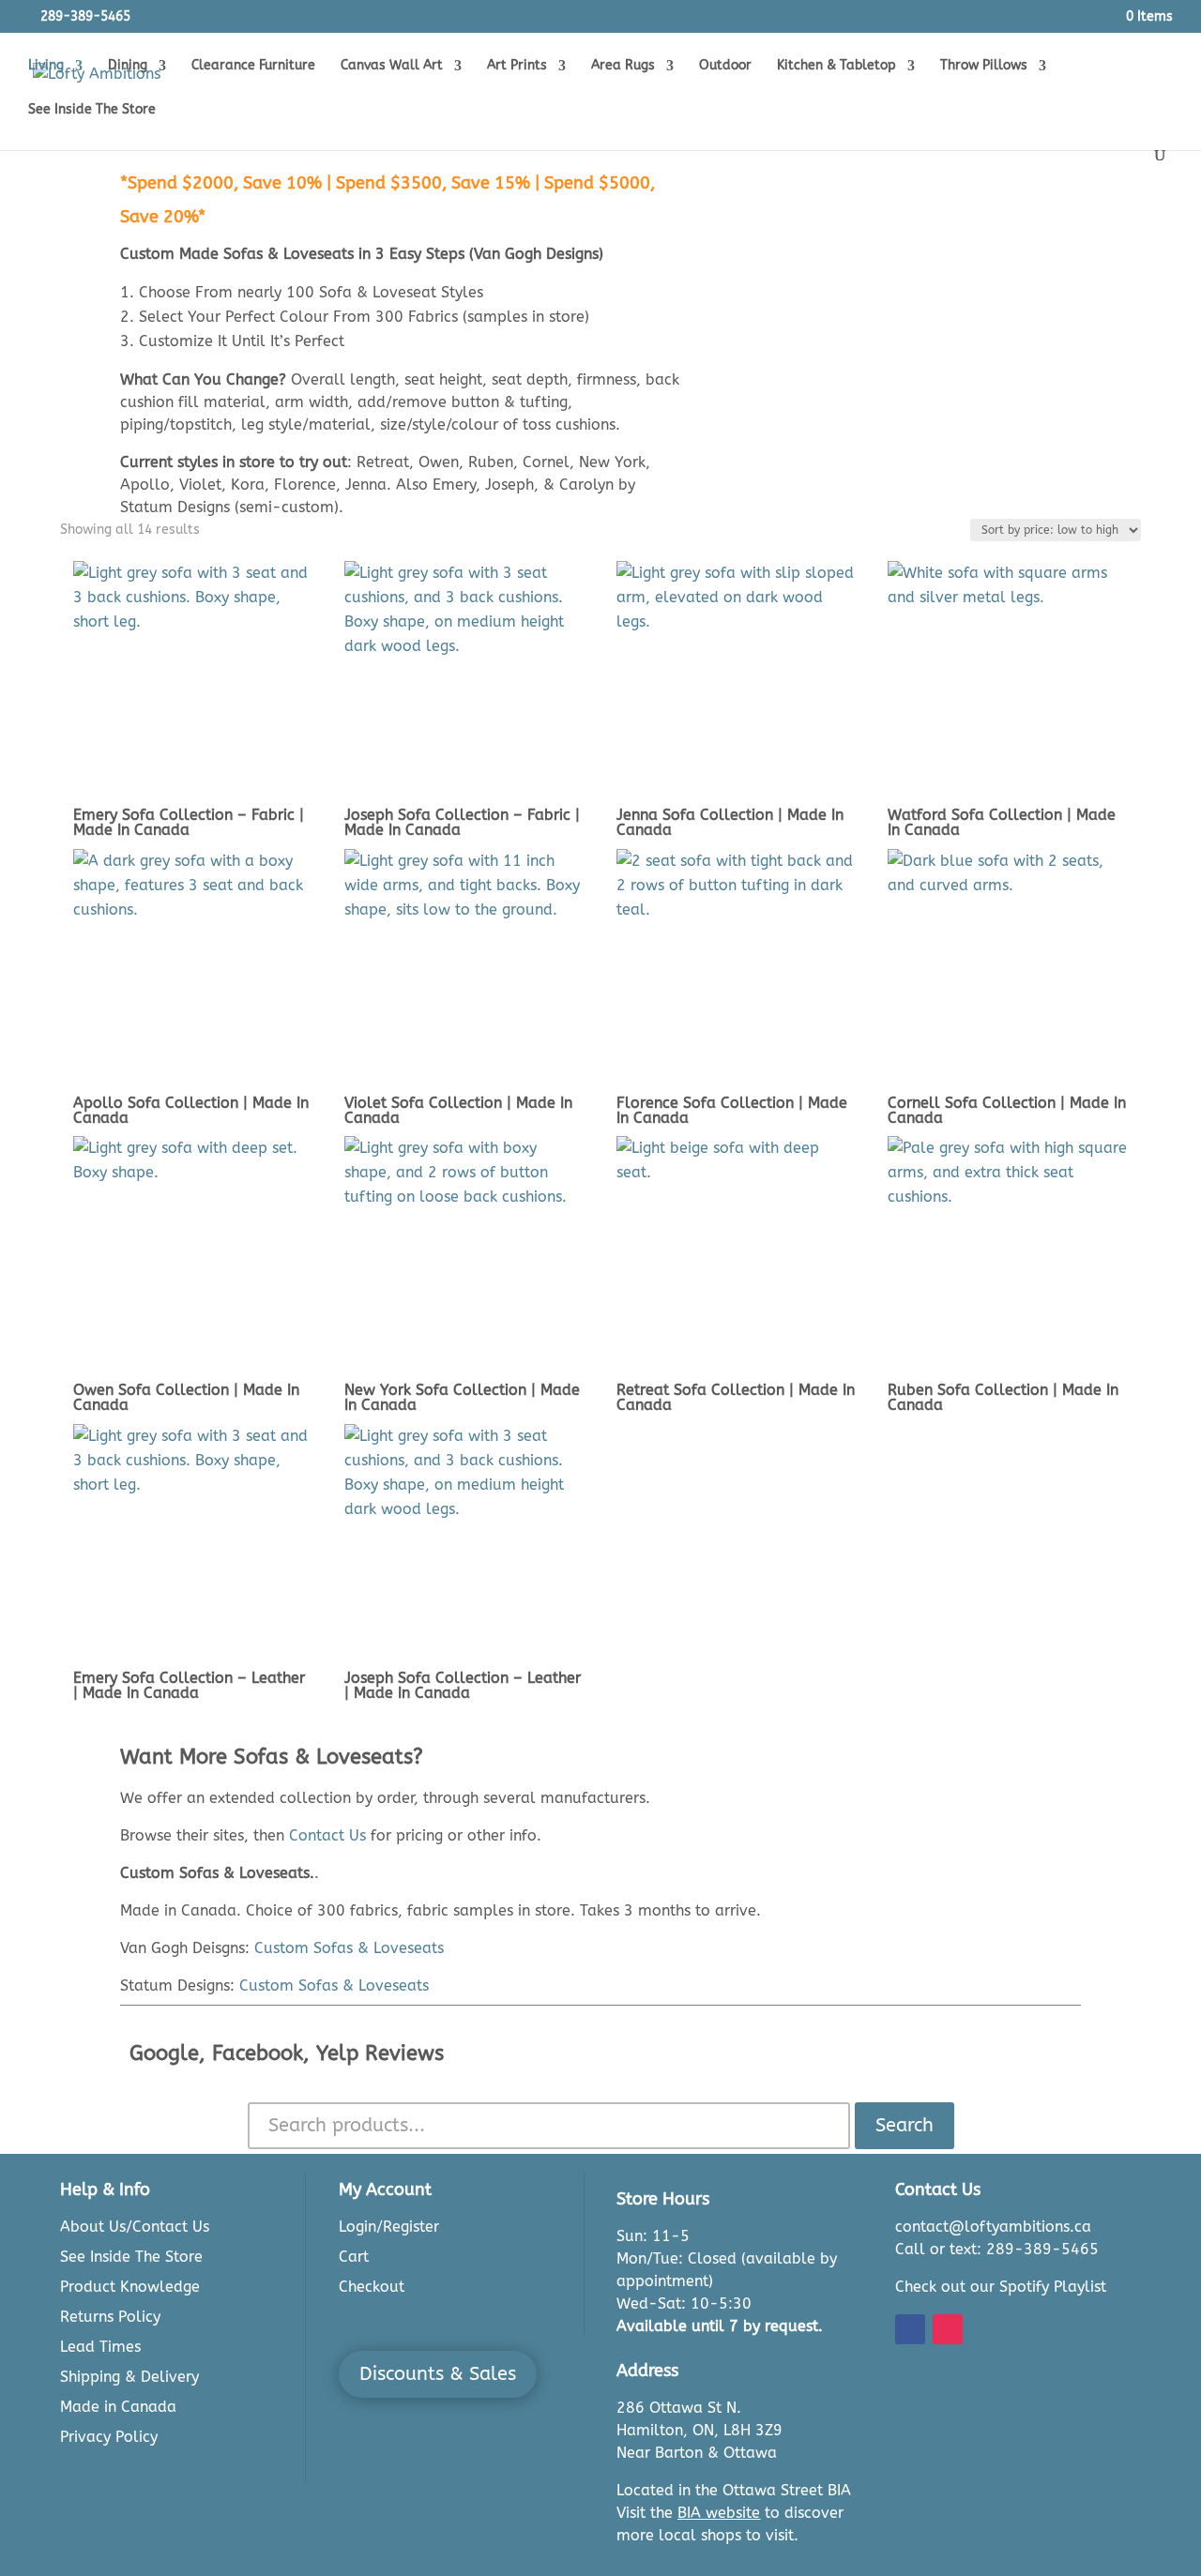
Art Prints (517, 66)
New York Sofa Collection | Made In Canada (462, 1397)
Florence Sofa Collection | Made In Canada (732, 1110)
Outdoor (725, 66)
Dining (128, 66)
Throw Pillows (984, 66)
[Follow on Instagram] (948, 2329)
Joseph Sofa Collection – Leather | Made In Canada (463, 1685)
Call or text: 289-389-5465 (997, 2249)
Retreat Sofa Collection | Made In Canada (736, 1397)
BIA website (719, 2513)
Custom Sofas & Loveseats (349, 1948)
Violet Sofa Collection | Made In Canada (458, 1110)
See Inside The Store (92, 110)
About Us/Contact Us (135, 2227)
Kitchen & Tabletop (836, 66)
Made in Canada (118, 2407)
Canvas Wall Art (392, 66)
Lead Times (100, 2347)
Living (46, 66)
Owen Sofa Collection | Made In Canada (186, 1397)
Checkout (372, 2287)
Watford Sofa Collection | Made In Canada (1002, 822)
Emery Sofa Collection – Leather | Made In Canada (189, 1685)
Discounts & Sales (438, 2374)
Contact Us (327, 1835)
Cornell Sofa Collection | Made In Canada (1007, 1110)
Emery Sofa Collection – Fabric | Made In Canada (189, 822)
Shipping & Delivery (129, 2377)
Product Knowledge (130, 2287)
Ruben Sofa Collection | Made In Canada (1003, 1397)
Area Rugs (623, 66)
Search (905, 2125)
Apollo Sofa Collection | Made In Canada (191, 1110)
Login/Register (389, 2227)
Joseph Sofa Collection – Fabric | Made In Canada (462, 822)
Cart (354, 2257)
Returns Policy (110, 2317)
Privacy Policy (109, 2437)
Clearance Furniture (253, 66)
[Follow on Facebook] (910, 2329)
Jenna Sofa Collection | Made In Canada (730, 822)
